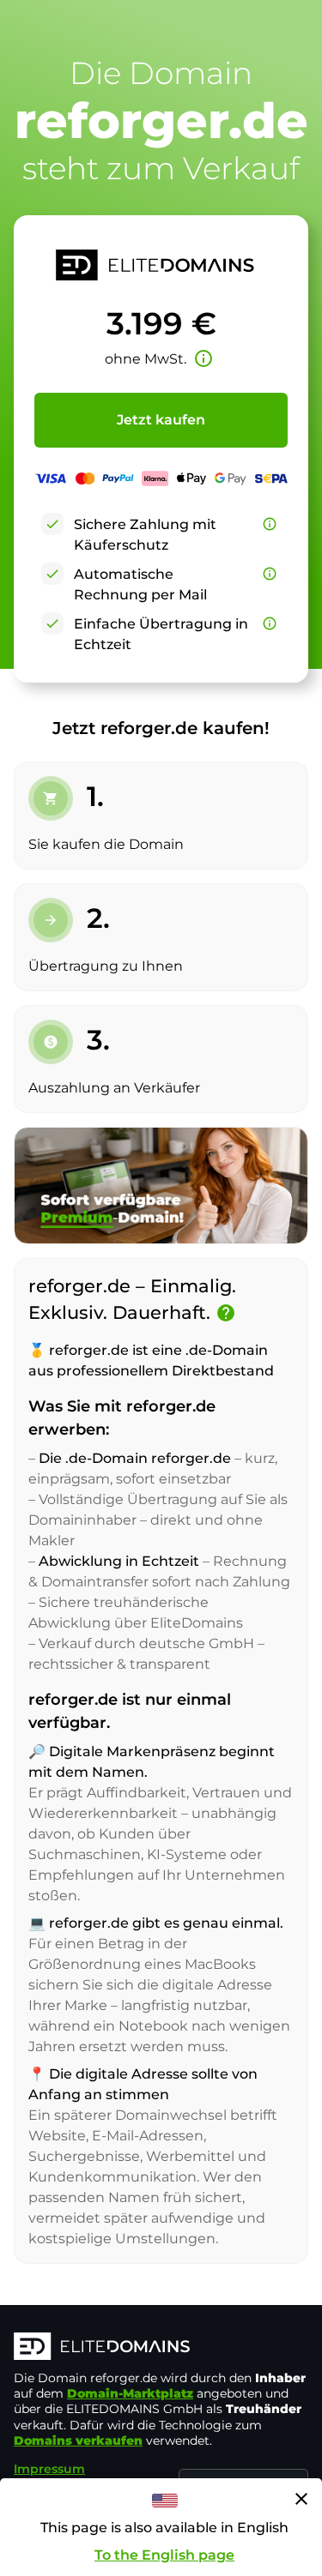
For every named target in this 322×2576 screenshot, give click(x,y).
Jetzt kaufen (161, 420)
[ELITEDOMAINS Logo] (161, 2348)
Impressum (49, 2469)
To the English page (164, 2555)
